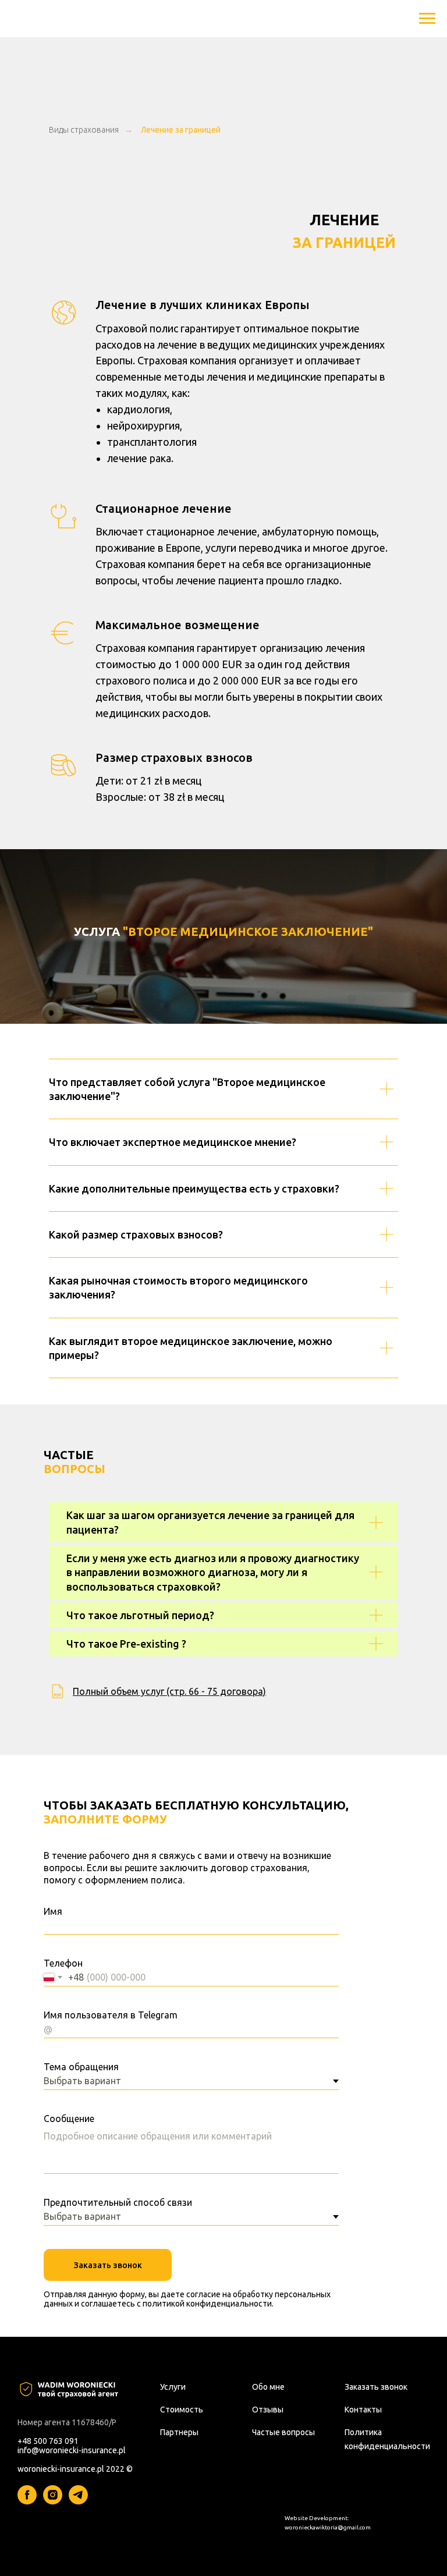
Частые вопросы (283, 2432)
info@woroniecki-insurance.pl (72, 2450)
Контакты (363, 2410)
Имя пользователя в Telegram (111, 2015)
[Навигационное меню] (427, 19)
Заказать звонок (108, 2265)
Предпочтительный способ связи (118, 2202)
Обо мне (268, 2387)
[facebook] (27, 2501)
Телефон (63, 1963)
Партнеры (179, 2432)
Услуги (173, 2387)
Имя (53, 1911)
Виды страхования (84, 130)
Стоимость (182, 2410)
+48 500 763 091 (48, 2441)
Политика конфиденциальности (387, 2439)
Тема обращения (81, 2067)
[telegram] (78, 2501)
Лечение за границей (181, 130)
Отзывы (268, 2410)
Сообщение (69, 2119)
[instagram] (53, 2501)
